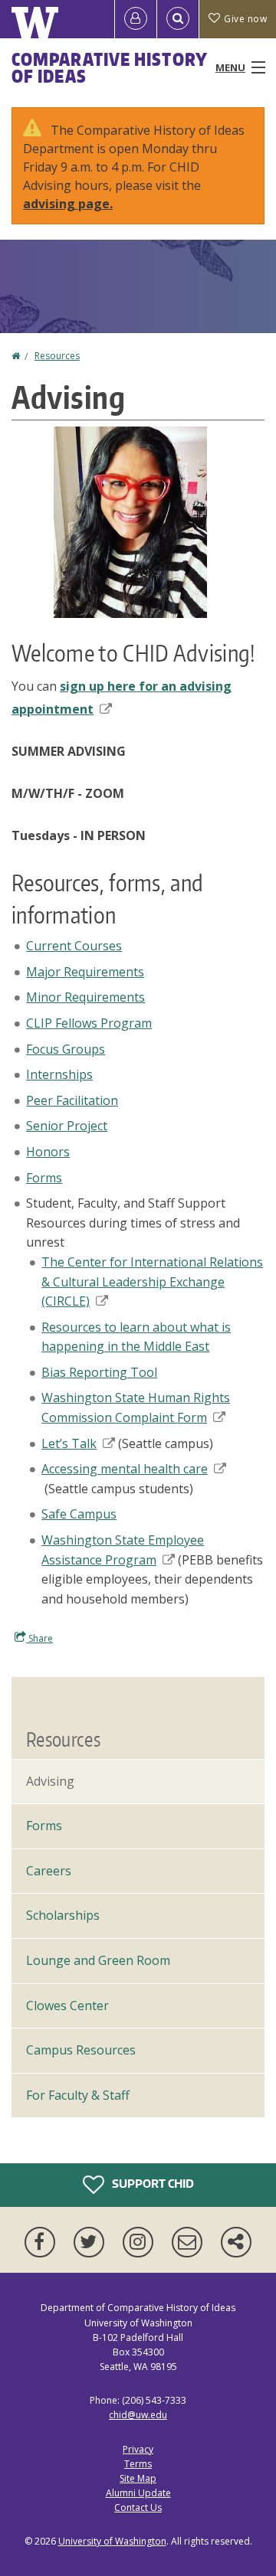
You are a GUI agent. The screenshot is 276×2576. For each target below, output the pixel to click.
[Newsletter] (190, 2242)
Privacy (138, 2449)
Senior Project (67, 1126)
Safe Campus (79, 1514)
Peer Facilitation (72, 1100)
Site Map (138, 2478)
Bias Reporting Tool (99, 1372)
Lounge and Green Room (98, 1960)
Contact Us (138, 2507)
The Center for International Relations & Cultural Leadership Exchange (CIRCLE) (152, 1281)
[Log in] (136, 19)
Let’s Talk (69, 1443)
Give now (245, 19)
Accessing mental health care (125, 1469)
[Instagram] (141, 2242)
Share (39, 1638)
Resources (57, 356)
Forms (44, 1178)
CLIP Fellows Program (89, 1023)
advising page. (68, 204)
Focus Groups (66, 1049)
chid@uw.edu (138, 2415)
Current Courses (74, 946)
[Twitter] (92, 2242)
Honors (48, 1152)
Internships (59, 1074)
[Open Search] (178, 19)
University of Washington (112, 2541)
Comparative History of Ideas (109, 67)
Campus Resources (81, 2050)
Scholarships (63, 1915)
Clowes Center (67, 2006)
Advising (50, 1781)
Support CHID (152, 2184)
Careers (49, 1871)
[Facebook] (43, 2242)
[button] (130, 521)
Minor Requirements (85, 997)
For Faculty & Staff (78, 2095)
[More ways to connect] (236, 2242)
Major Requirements (85, 972)
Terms (138, 2464)
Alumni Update (138, 2493)
